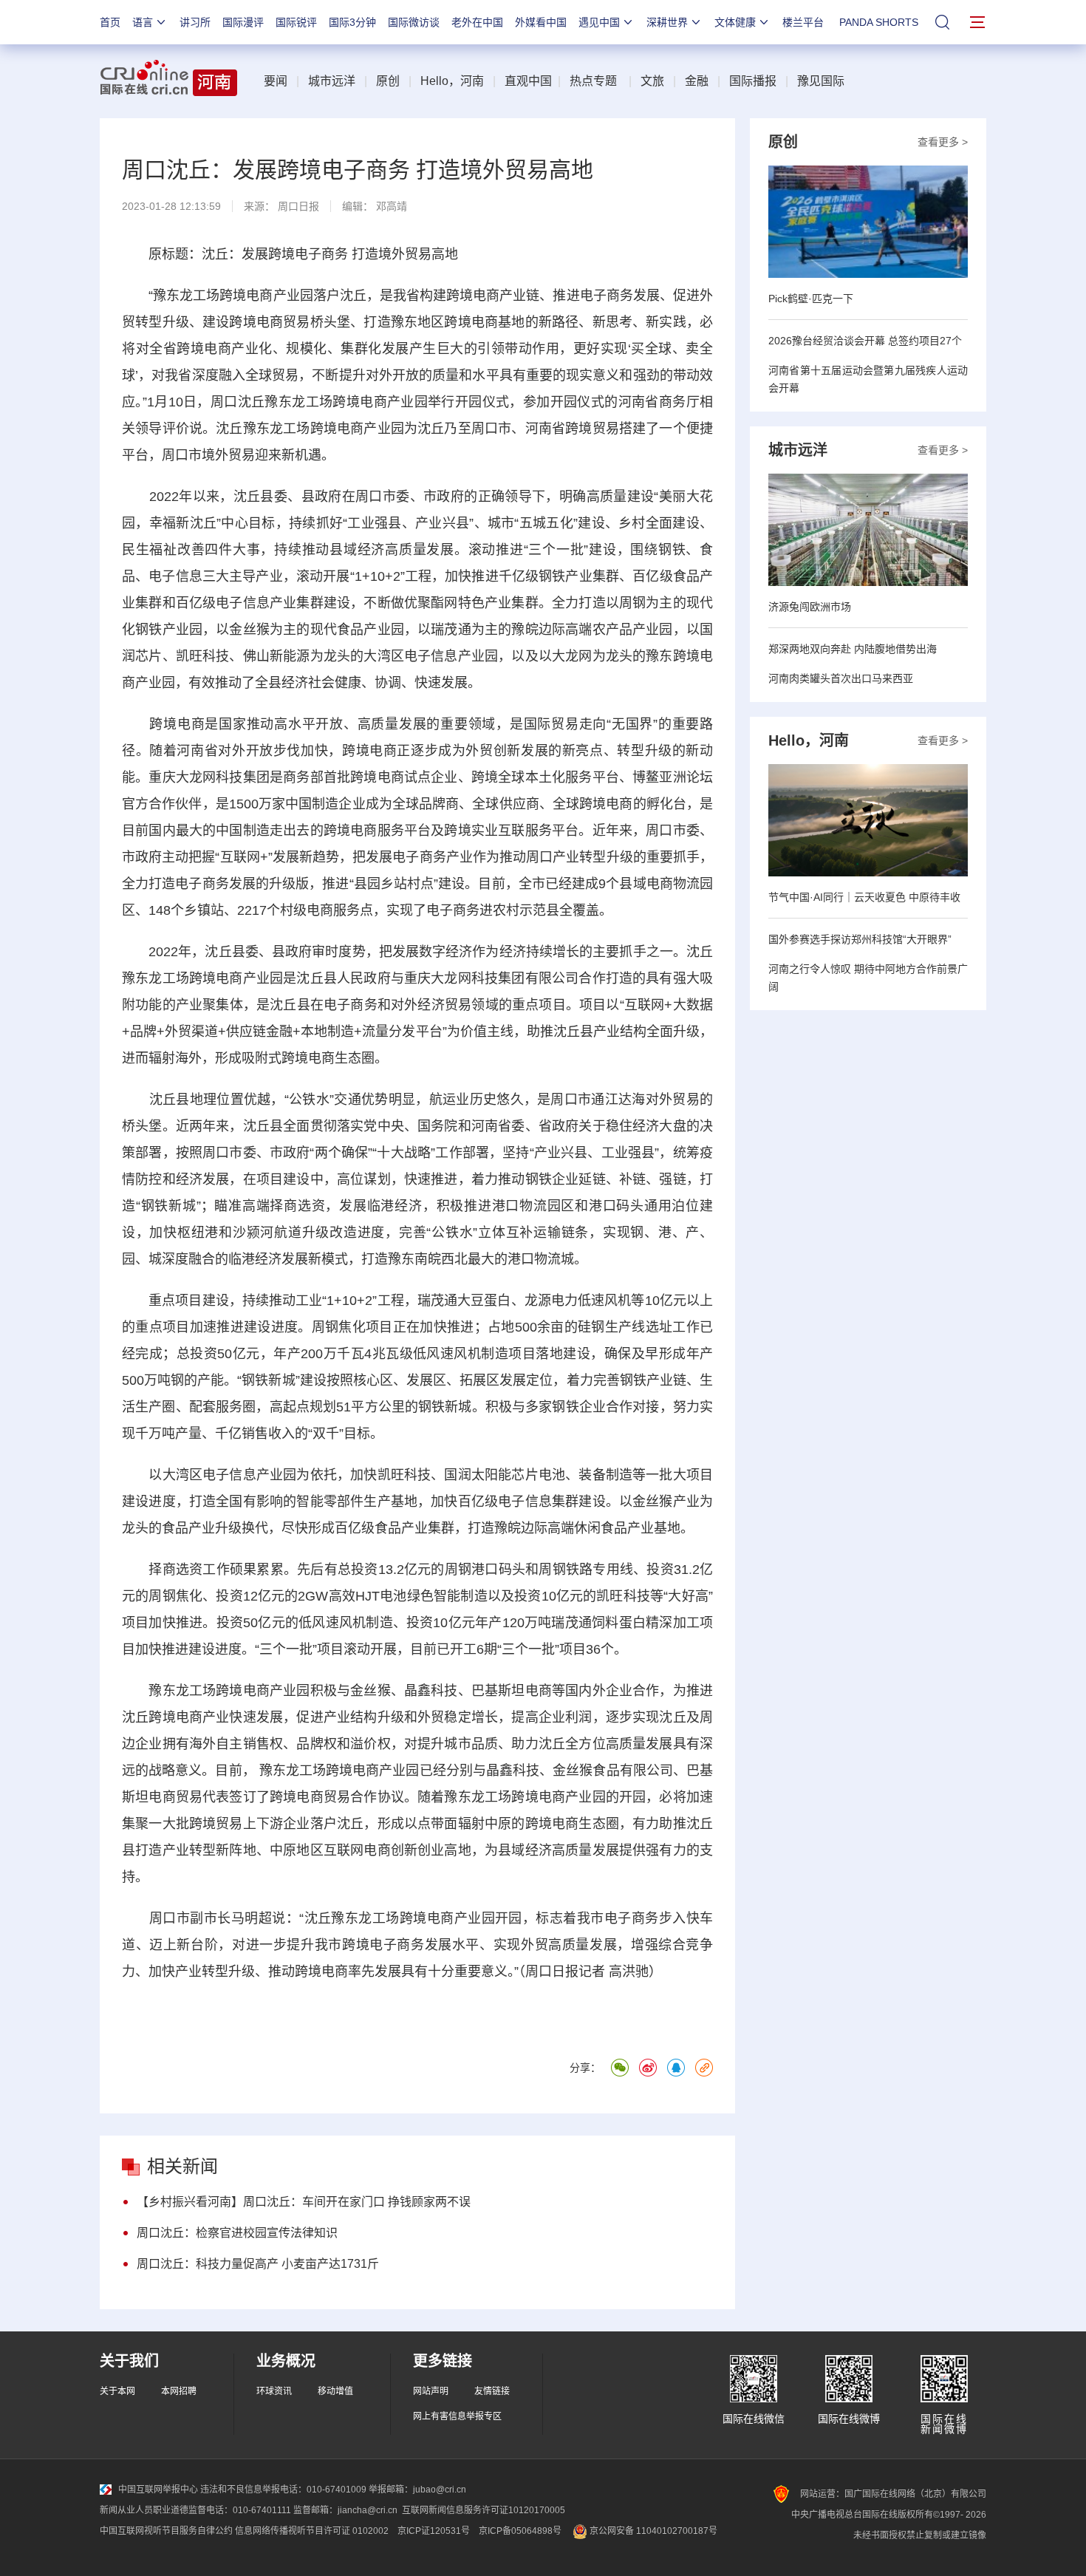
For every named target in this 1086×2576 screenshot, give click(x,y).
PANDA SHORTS (879, 22)
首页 (110, 22)
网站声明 (431, 2391)
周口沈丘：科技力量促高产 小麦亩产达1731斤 (258, 2264)
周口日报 (298, 206)
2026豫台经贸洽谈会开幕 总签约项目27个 (865, 341)
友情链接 (492, 2391)
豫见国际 (821, 81)
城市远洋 (332, 81)
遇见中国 (599, 22)
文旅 (652, 81)
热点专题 (593, 81)
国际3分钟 (352, 22)
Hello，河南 (452, 81)
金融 (697, 81)
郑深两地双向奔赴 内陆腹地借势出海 (853, 649)
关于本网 (117, 2391)
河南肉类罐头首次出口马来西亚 (841, 678)
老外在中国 (477, 22)
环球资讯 (274, 2391)
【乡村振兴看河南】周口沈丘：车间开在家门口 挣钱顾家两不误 (304, 2202)
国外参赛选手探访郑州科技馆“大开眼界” (860, 939)
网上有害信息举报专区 (457, 2416)
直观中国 (528, 81)
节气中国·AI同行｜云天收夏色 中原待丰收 (864, 897)
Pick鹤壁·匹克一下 (811, 299)
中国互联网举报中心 (158, 2490)
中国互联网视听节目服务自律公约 (166, 2531)
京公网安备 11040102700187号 (652, 2531)
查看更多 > (943, 142)
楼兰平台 (803, 22)
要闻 (276, 81)
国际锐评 (296, 22)
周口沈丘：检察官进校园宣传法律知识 (237, 2233)
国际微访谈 (414, 22)
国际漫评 (243, 22)
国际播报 (753, 81)
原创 (388, 81)
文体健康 (735, 22)
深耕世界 (667, 22)
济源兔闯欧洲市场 (810, 607)
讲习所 (195, 22)
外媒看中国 (541, 22)
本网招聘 (179, 2391)
